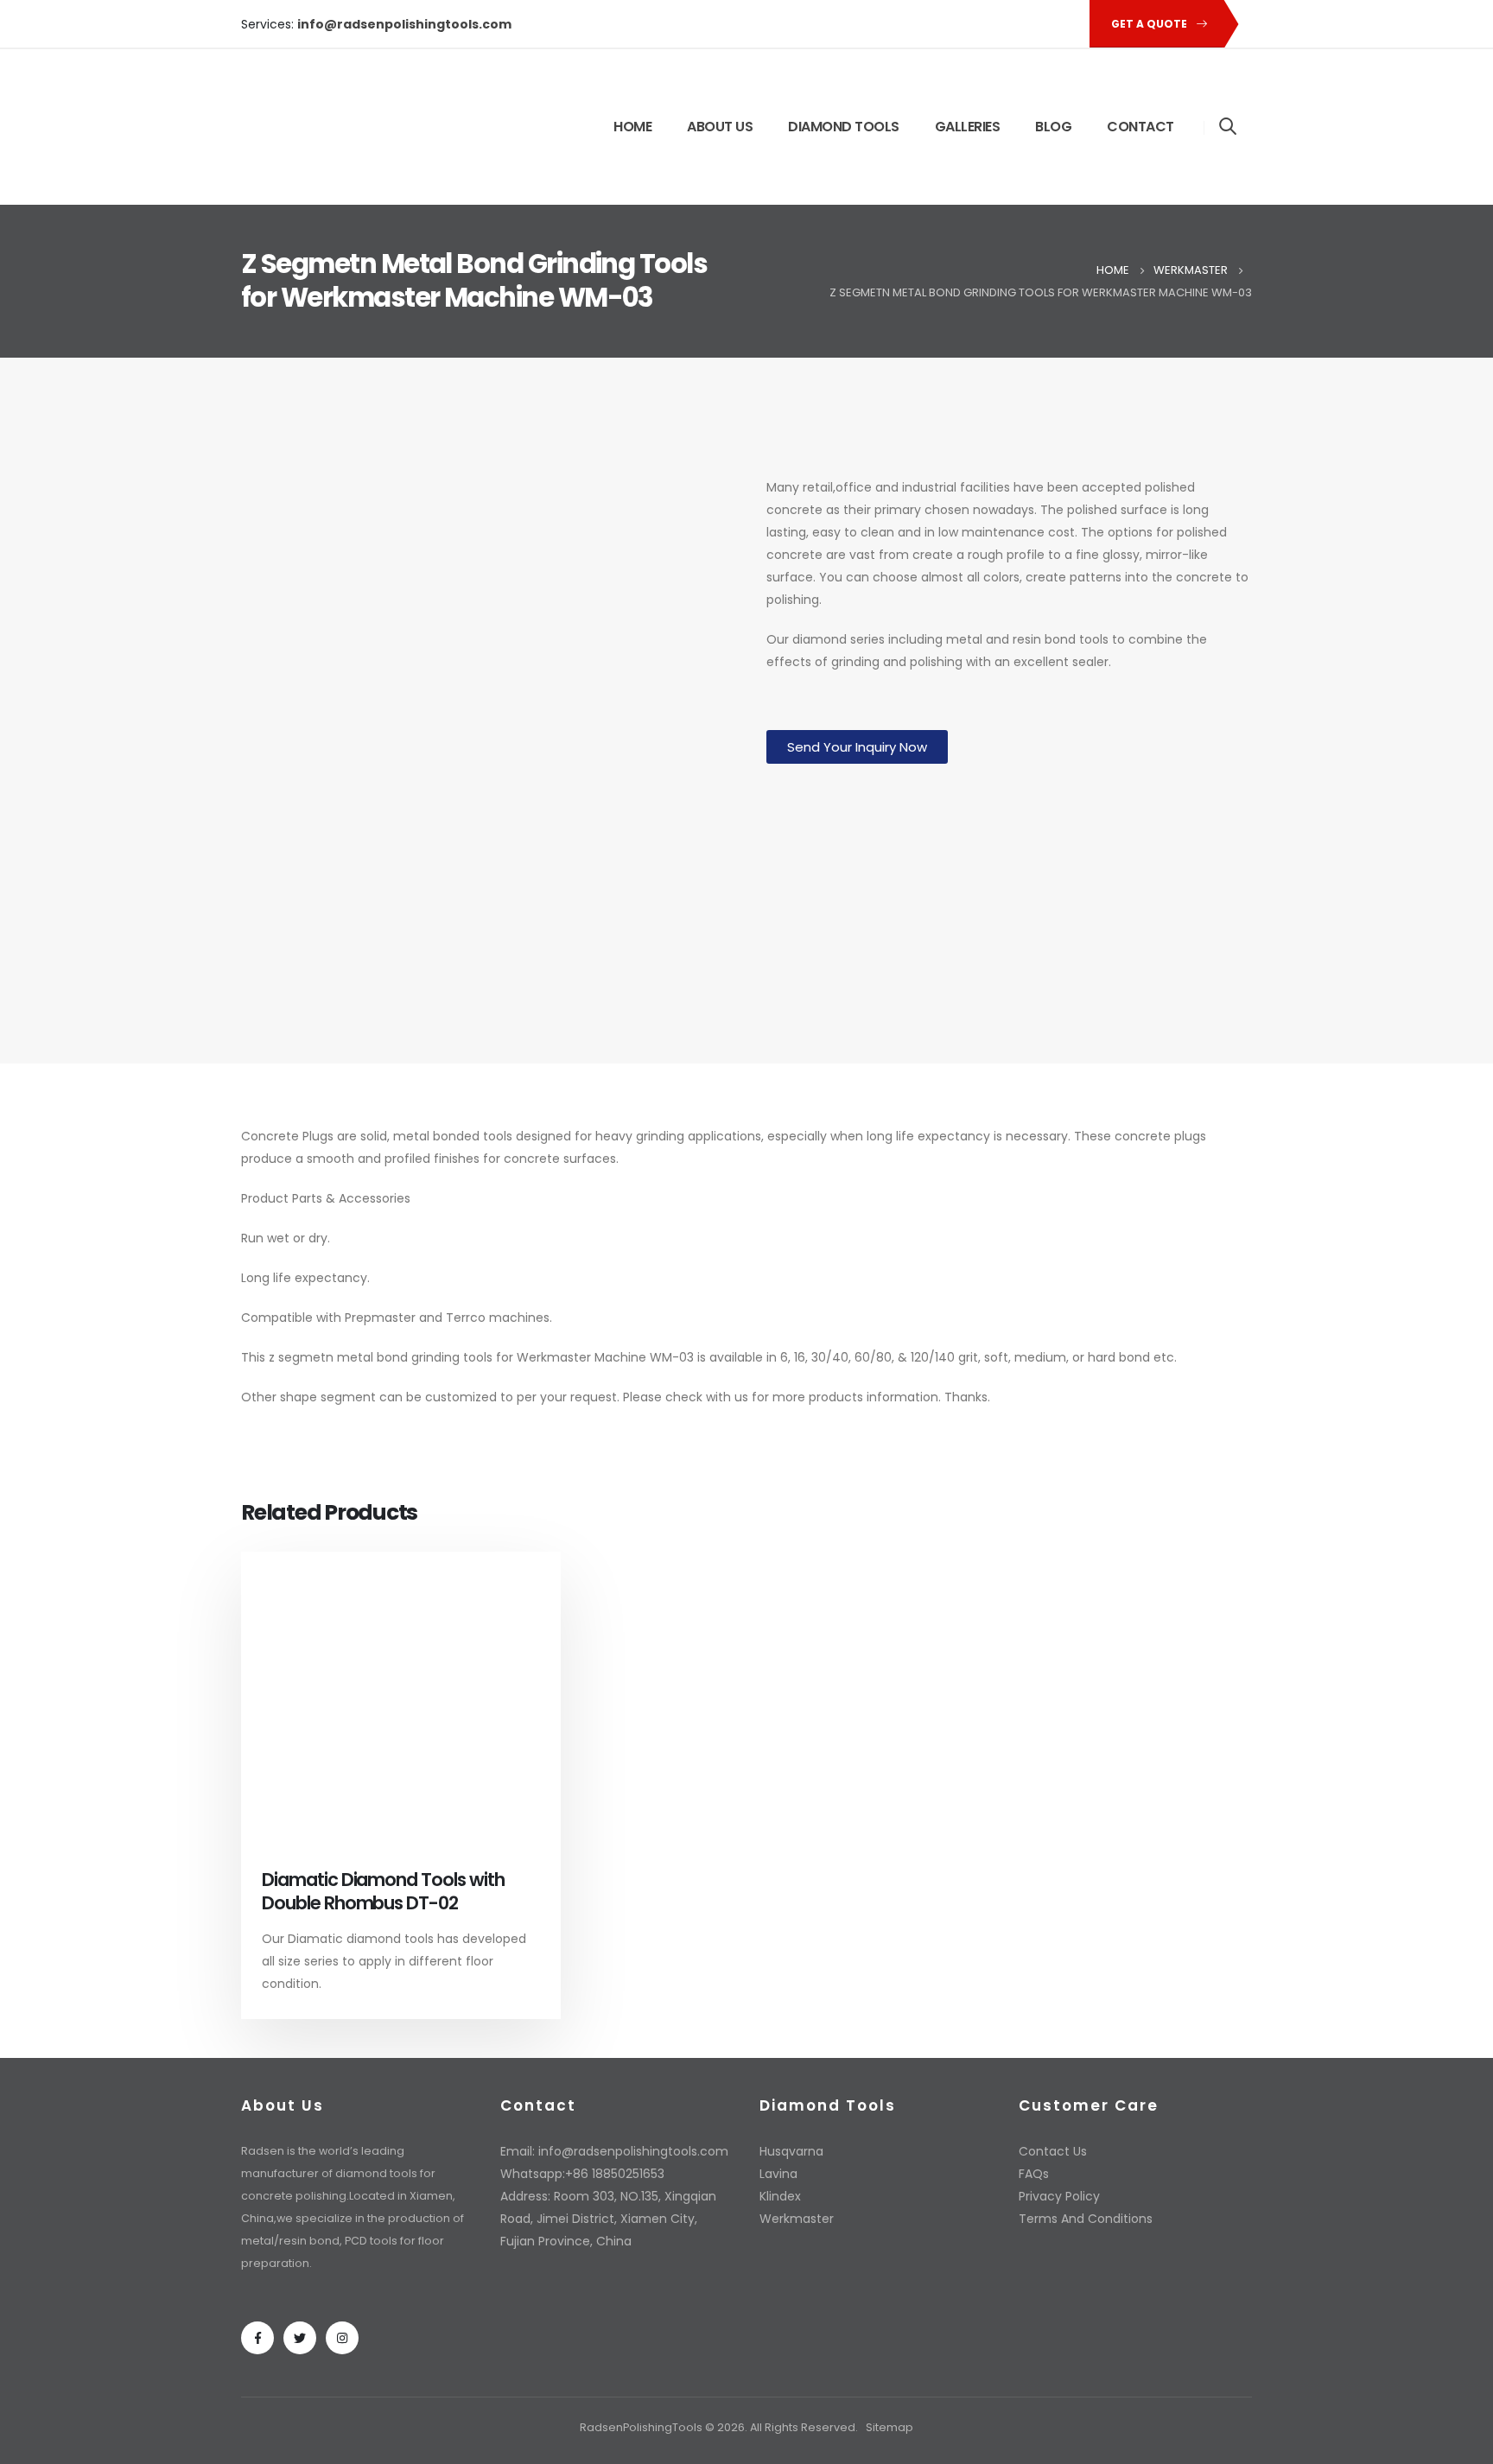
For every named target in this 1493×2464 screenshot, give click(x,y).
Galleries (968, 127)
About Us (720, 127)
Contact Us (1053, 2151)
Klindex (780, 2196)
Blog (1053, 127)
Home (632, 127)
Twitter (300, 2338)
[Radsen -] (319, 127)
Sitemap (889, 2427)
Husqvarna (791, 2151)
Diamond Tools (844, 127)
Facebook (257, 2338)
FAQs (1034, 2174)
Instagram (342, 2338)
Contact (1140, 127)
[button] (857, 747)
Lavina (778, 2174)
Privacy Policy (1059, 2196)
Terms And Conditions (1086, 2219)
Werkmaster (554, 1357)
